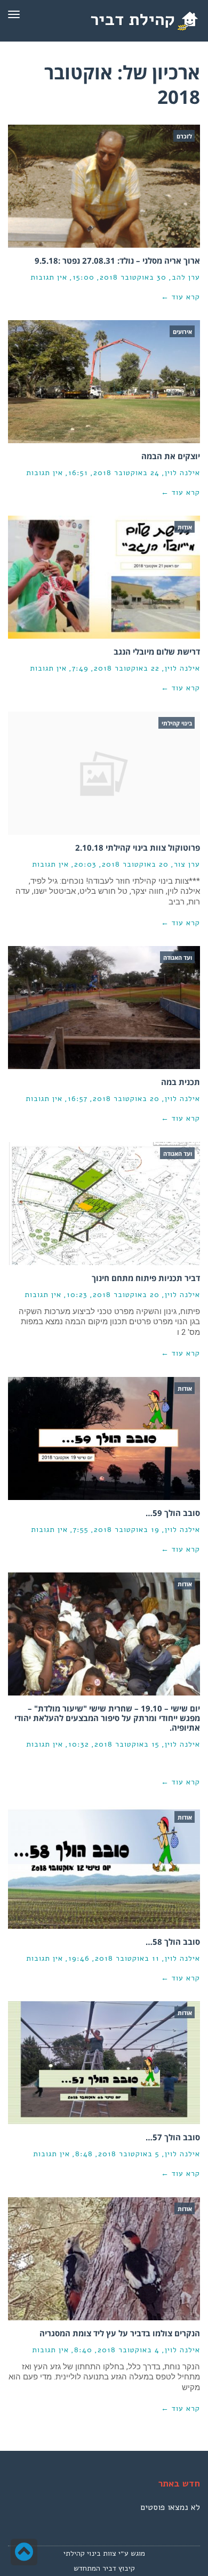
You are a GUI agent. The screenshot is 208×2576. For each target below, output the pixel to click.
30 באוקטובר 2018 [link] (133, 277)
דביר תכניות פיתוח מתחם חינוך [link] (146, 1278)
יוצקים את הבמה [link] (171, 456)
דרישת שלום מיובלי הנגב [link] (157, 651)
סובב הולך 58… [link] (173, 1942)
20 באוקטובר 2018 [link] (135, 864)
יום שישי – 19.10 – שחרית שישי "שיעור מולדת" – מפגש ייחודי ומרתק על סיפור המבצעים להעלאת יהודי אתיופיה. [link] (107, 1718)
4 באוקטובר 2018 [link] (129, 2350)
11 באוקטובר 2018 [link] (127, 1958)
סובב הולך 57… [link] (173, 2137)
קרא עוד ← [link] (181, 297)
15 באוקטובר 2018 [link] (127, 1744)
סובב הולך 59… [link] (173, 1513)
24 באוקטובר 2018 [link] (126, 473)
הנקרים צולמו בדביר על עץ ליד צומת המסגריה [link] (120, 2333)
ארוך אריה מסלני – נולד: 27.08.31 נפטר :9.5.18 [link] (117, 260)
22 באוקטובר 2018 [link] (127, 668)
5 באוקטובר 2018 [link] (129, 2154)
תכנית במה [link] (181, 1082)
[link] (142, 20)
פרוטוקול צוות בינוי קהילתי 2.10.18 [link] (138, 847)
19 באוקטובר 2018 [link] (127, 1530)
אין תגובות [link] (49, 277)
